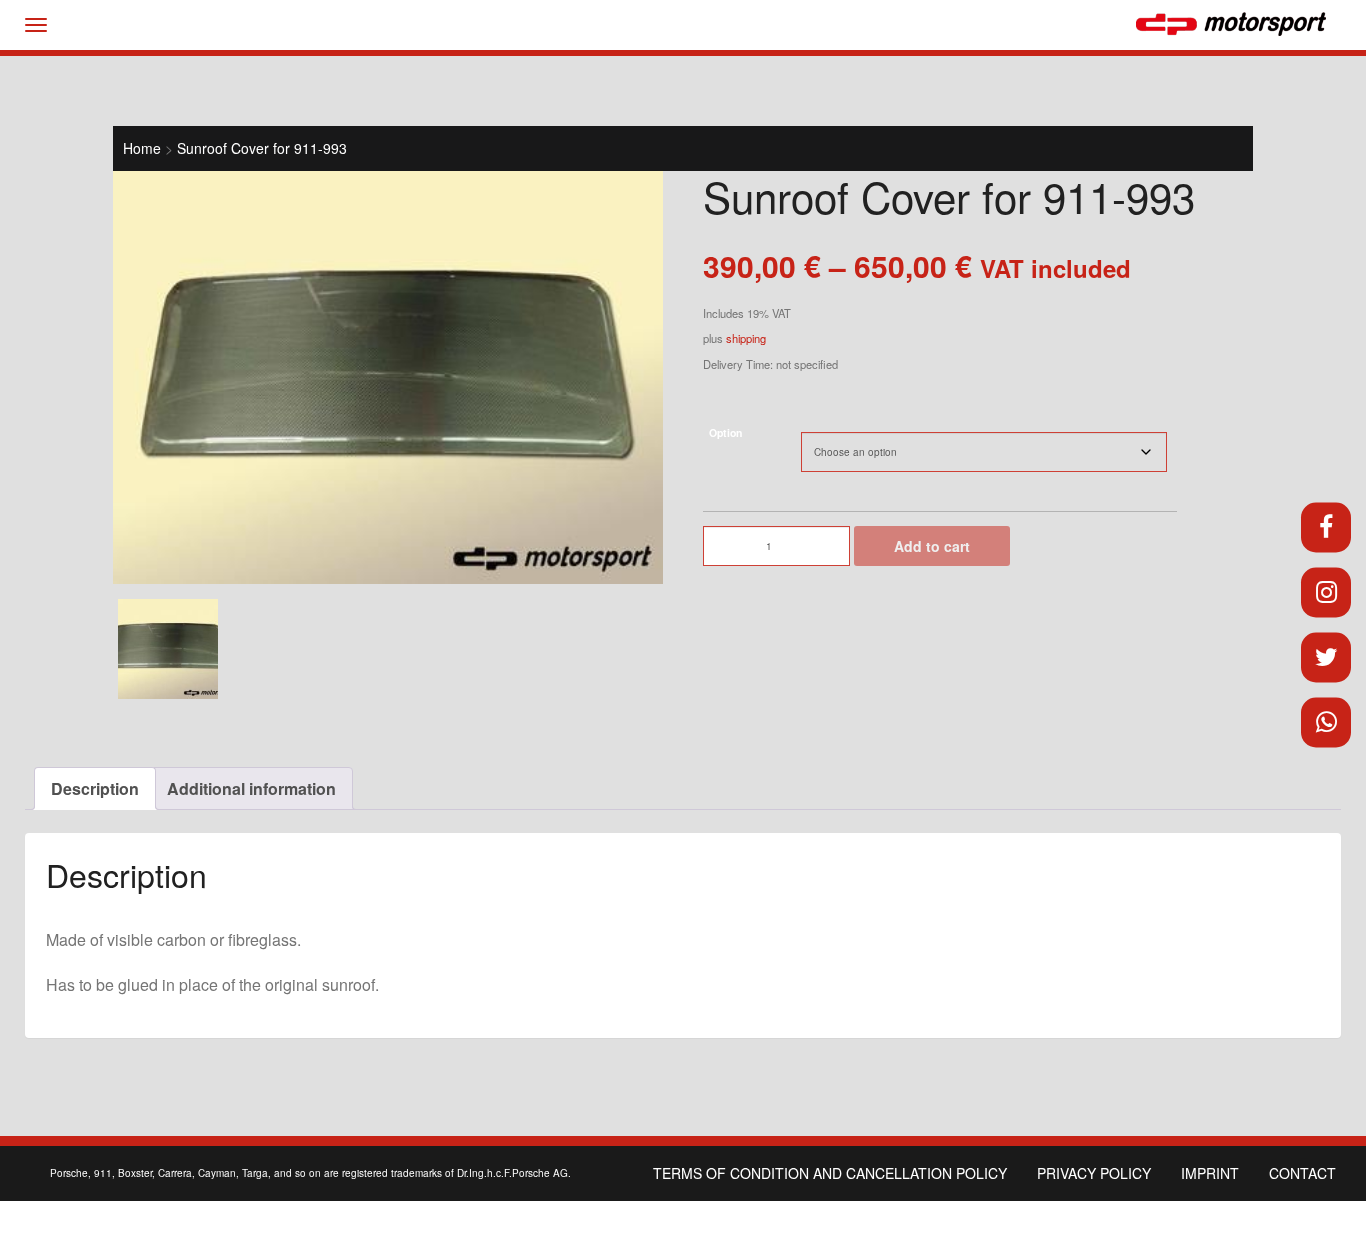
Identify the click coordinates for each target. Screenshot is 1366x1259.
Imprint (1210, 1173)
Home (142, 148)
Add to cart (932, 546)
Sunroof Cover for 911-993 (262, 148)
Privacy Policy (1094, 1173)
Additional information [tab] (251, 788)
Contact (1302, 1173)
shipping (746, 338)
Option (725, 432)
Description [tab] (95, 788)
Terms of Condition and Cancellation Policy (830, 1173)
